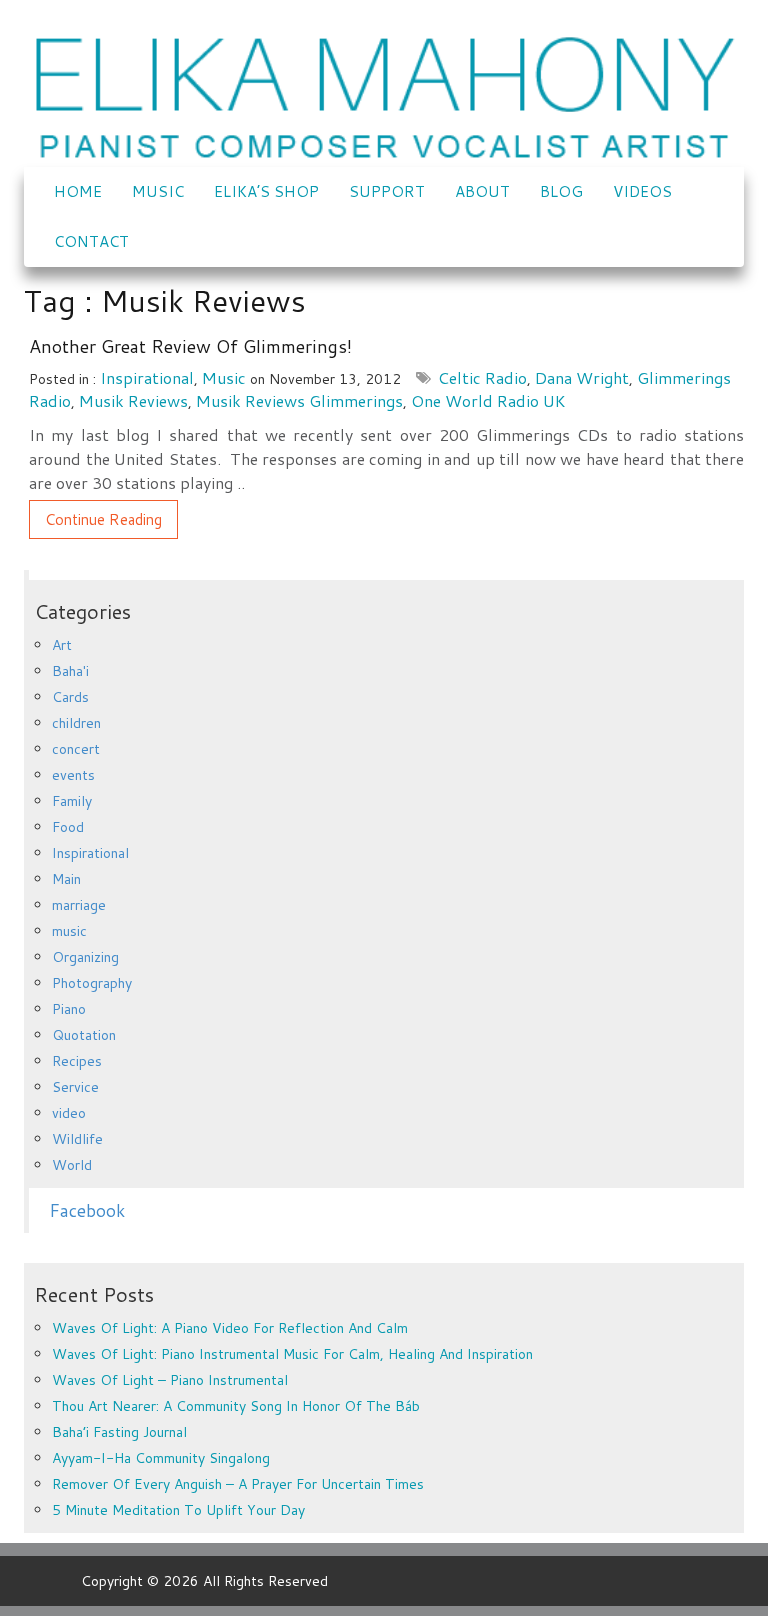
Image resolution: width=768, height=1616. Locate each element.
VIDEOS (642, 191)
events (73, 775)
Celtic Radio (482, 377)
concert (76, 749)
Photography (92, 983)
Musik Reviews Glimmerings (299, 400)
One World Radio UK (488, 400)
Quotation (84, 1035)
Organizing (85, 957)
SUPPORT (387, 191)
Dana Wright (582, 377)
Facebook (87, 1210)
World (72, 1165)
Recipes (77, 1061)
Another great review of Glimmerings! (190, 346)
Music (158, 191)
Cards (70, 697)
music (224, 377)
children (76, 723)
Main (66, 879)
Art (62, 645)
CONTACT (91, 241)
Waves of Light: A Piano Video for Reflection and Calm (230, 1328)
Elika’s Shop (266, 191)
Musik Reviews (133, 400)
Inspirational (147, 377)
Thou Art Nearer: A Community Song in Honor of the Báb (236, 1406)
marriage (79, 905)
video (69, 1113)
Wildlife (77, 1139)
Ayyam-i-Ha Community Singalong (161, 1458)
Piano (69, 1009)
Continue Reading (103, 519)
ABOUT (482, 191)
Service (75, 1087)
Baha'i (70, 671)
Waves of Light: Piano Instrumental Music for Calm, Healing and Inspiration (292, 1354)
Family (72, 801)
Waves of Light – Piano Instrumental (170, 1380)
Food (68, 827)
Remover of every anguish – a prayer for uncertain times (238, 1484)
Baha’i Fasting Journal (119, 1432)
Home (78, 191)
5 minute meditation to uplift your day (178, 1510)
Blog (561, 191)
